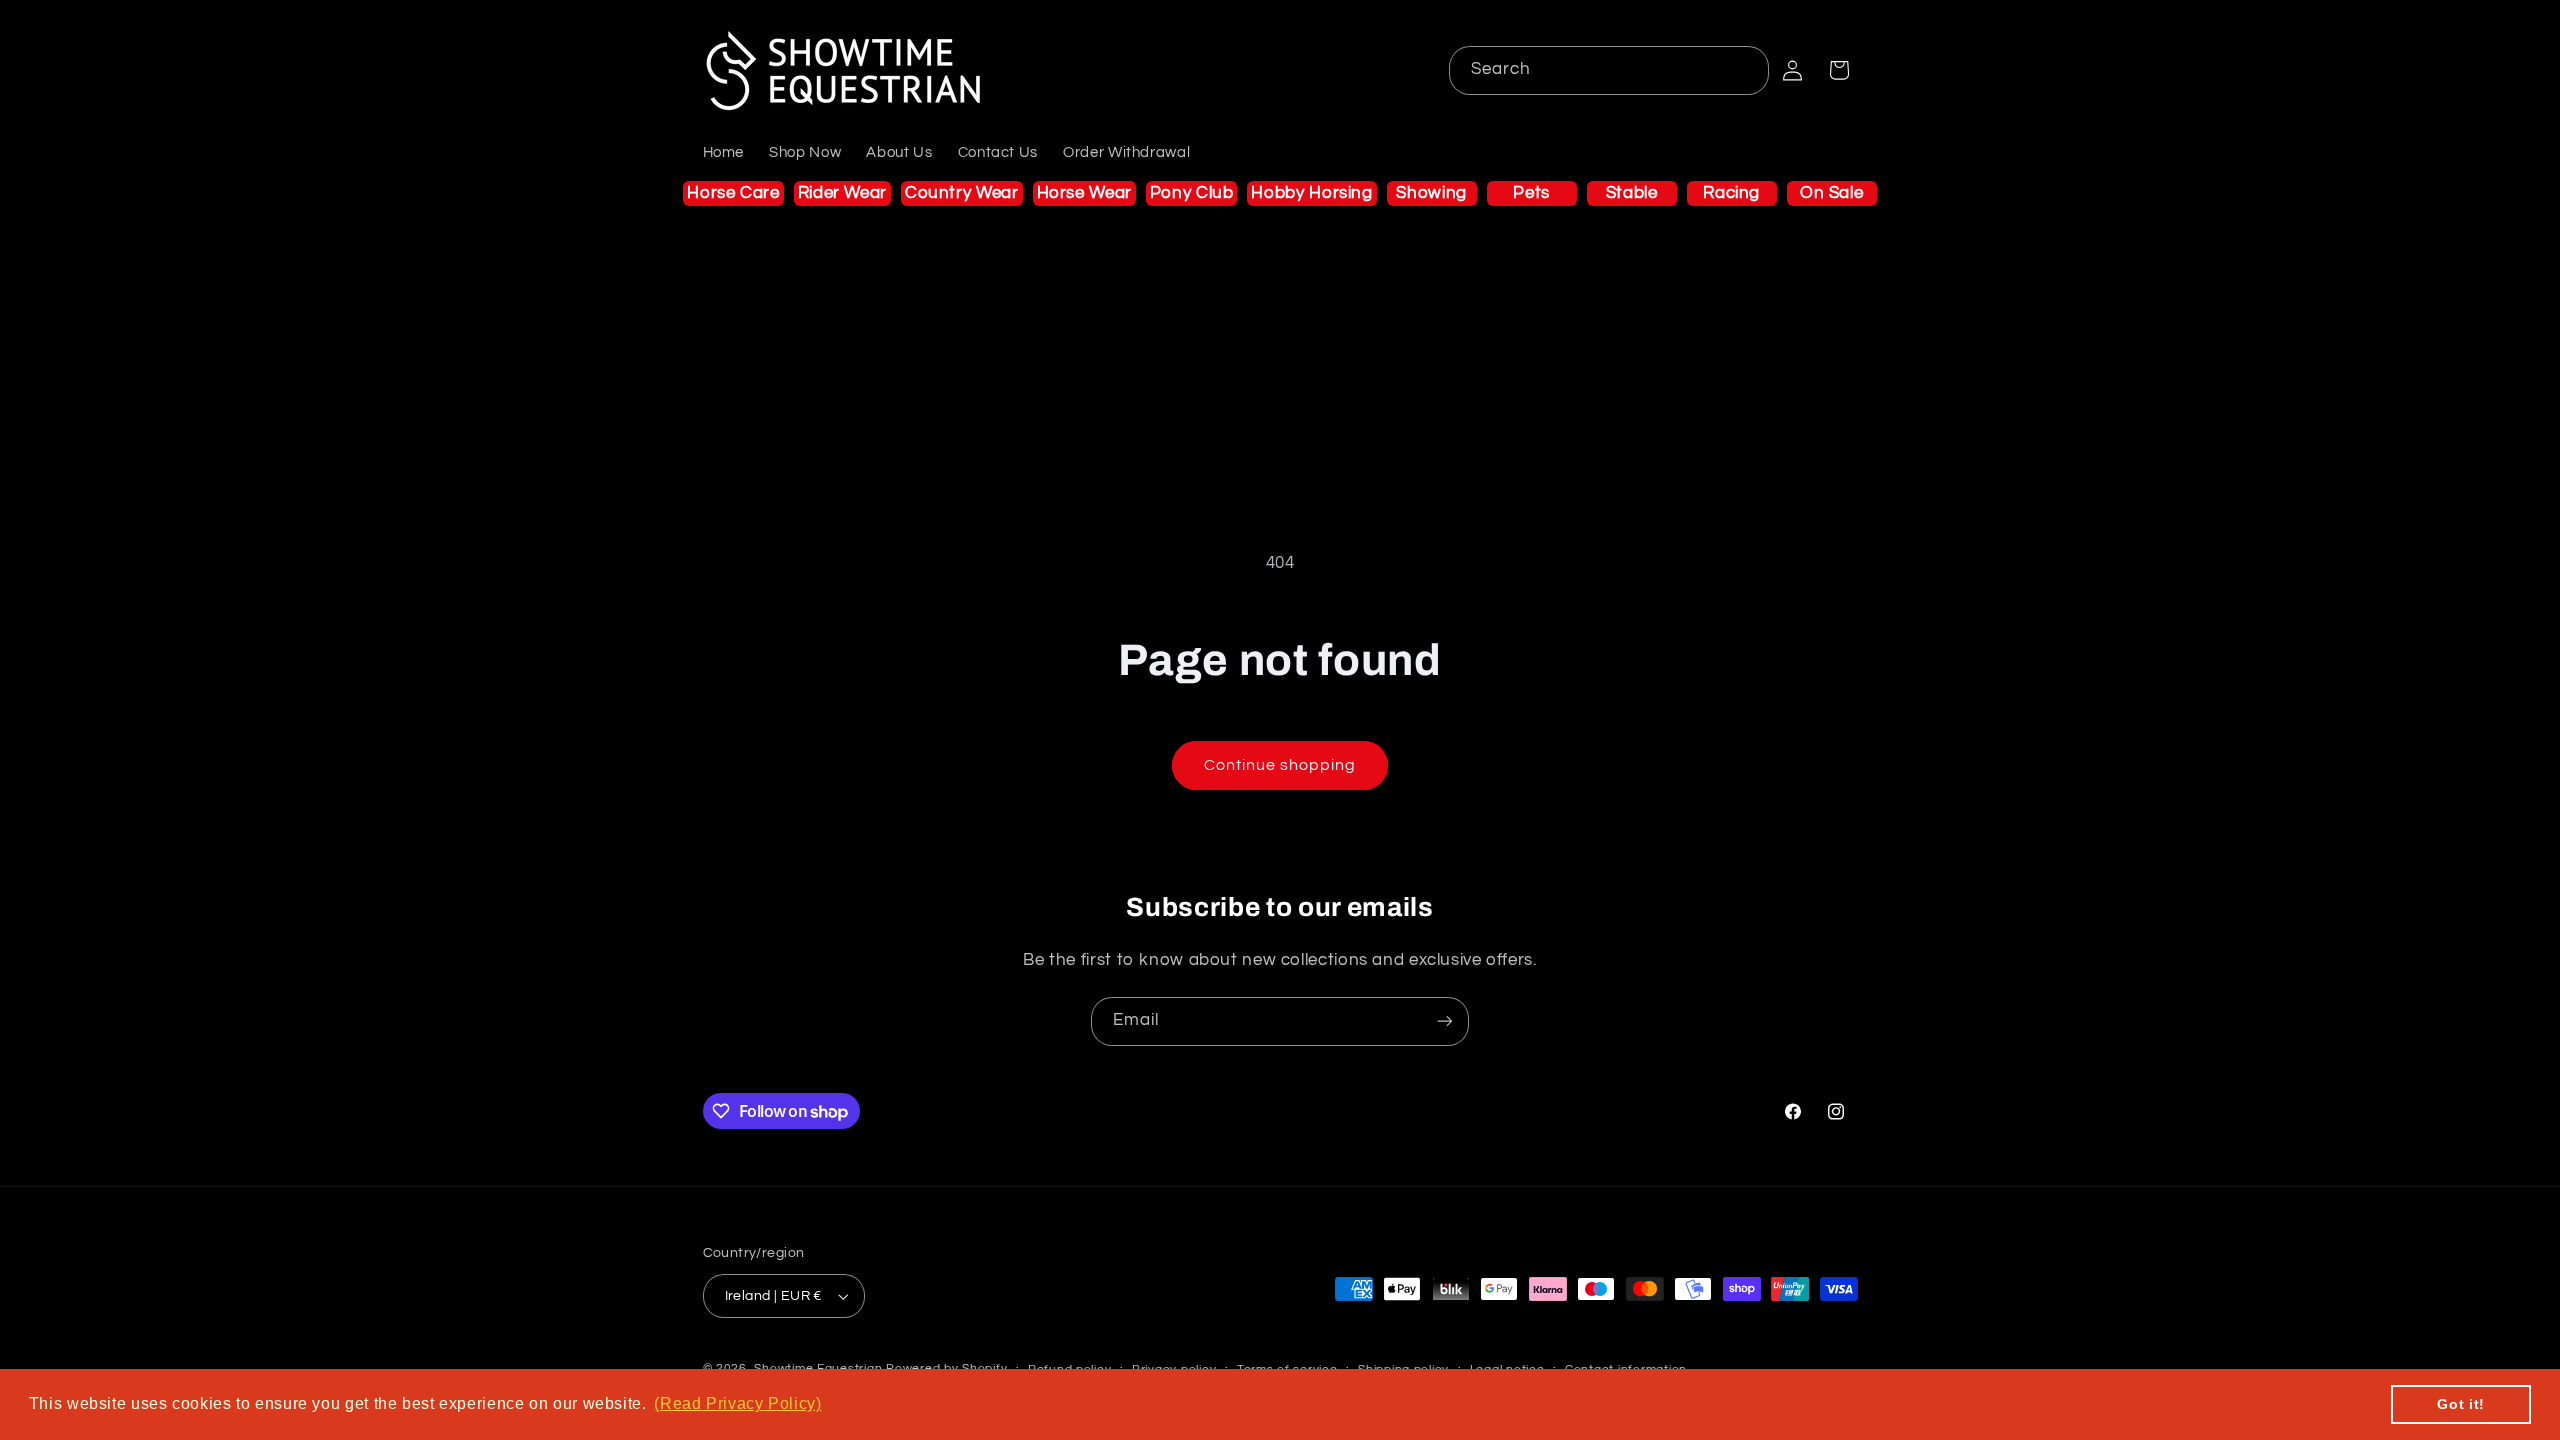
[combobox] (1609, 70)
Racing (1731, 193)
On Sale (1831, 193)
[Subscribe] (1445, 1021)
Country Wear (962, 193)
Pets (1531, 193)
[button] (1839, 70)
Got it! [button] (2460, 1404)
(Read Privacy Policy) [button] (737, 1403)
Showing (1431, 193)
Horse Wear (1084, 193)
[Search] (1745, 70)
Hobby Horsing (1311, 193)
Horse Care (733, 193)
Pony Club (1192, 193)
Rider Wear (842, 193)
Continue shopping (1280, 765)
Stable (1632, 193)
